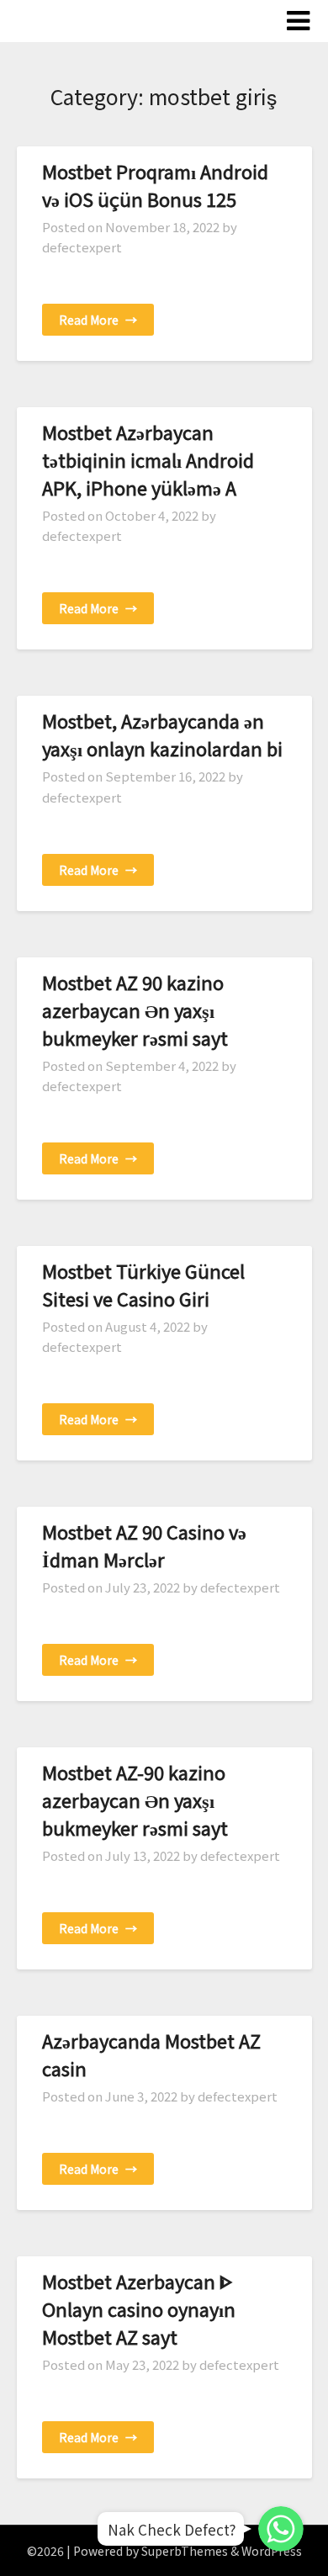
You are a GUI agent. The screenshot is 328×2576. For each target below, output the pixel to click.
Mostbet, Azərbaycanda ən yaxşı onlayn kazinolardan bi (162, 734)
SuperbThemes (185, 2551)
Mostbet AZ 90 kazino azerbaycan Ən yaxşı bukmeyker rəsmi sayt (135, 1010)
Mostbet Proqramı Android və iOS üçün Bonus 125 (155, 185)
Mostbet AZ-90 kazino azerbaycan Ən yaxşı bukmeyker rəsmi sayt (135, 1799)
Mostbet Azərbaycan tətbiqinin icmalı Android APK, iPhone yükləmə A (148, 459)
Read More (98, 320)
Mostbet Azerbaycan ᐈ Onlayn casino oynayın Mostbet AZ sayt (139, 2308)
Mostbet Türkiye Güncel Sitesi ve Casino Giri (143, 1284)
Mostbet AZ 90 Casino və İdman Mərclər (144, 1545)
